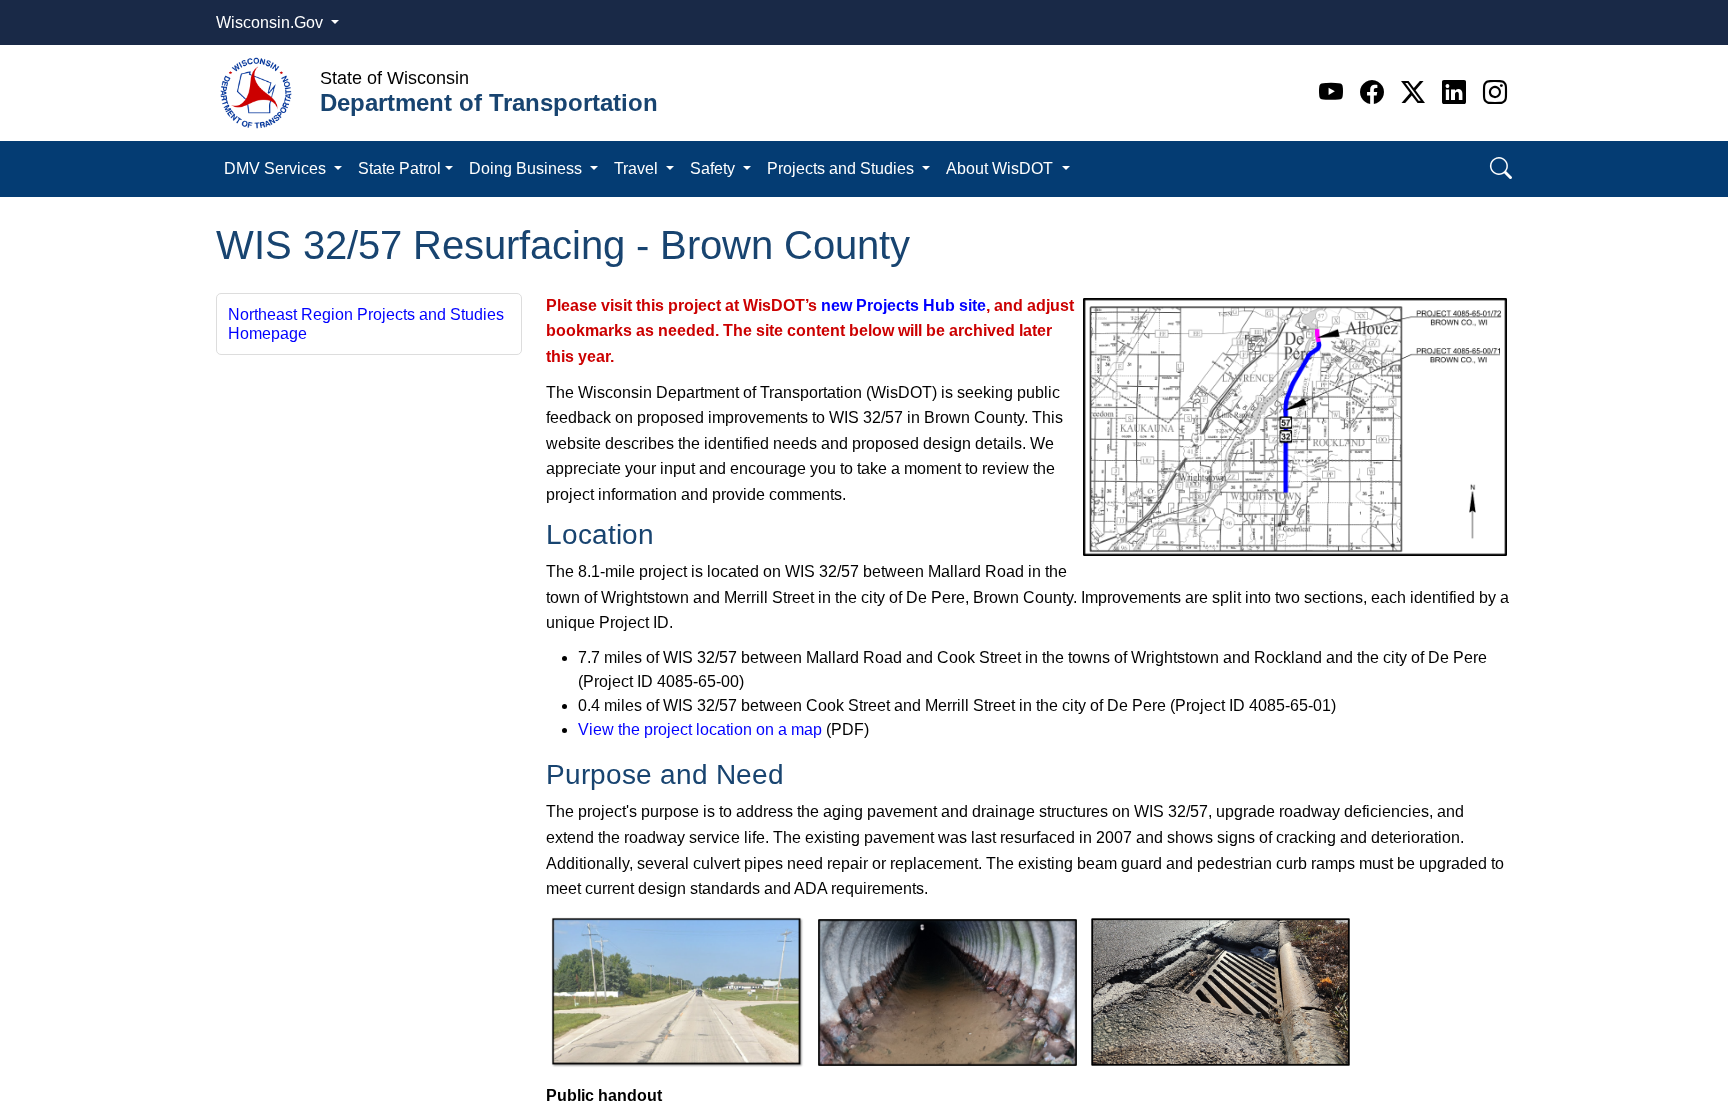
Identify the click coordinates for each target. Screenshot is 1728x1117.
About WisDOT (1001, 168)
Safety (714, 168)
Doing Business (527, 168)
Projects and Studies (842, 168)
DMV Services (277, 168)
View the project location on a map (700, 729)
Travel (638, 168)
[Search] (1501, 168)
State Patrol (399, 168)
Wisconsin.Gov (271, 22)
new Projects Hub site (903, 305)
